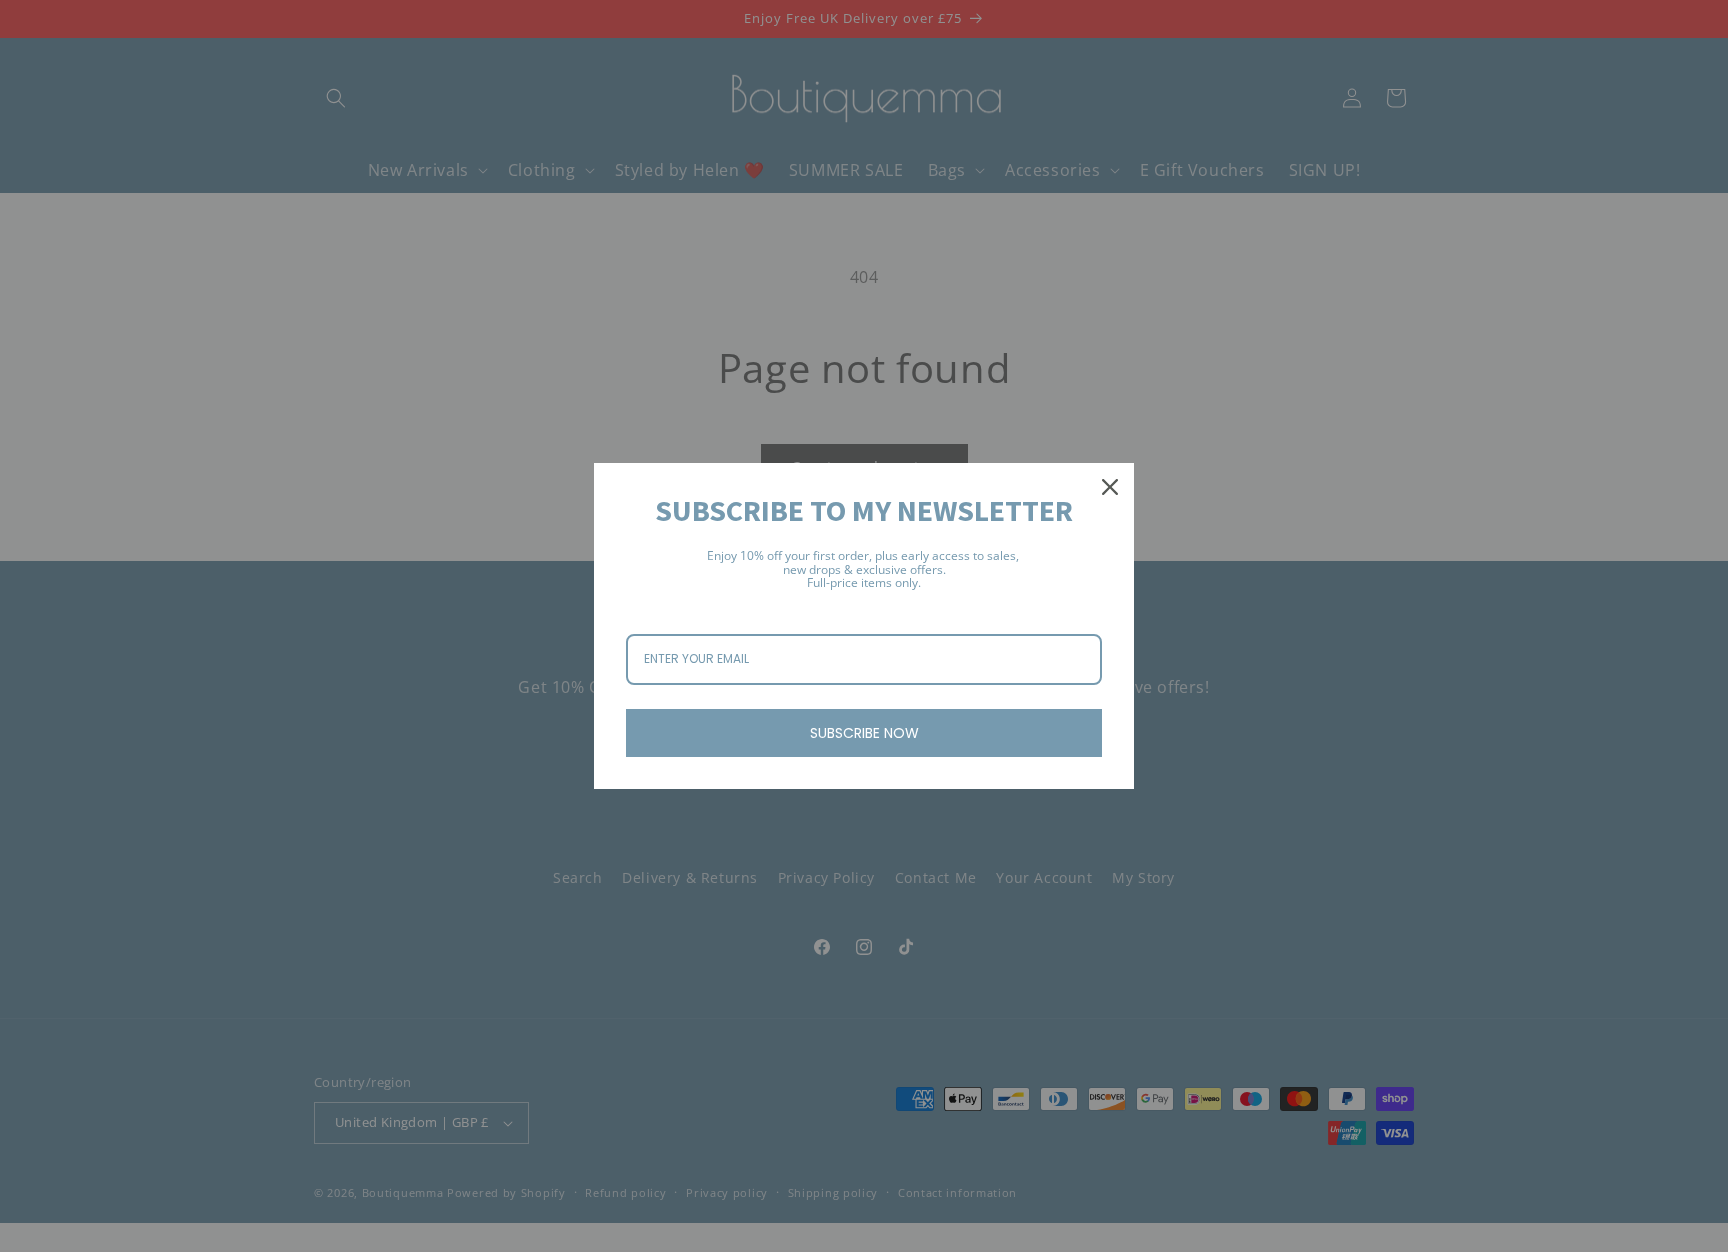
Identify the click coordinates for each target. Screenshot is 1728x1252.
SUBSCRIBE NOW (864, 733)
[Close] (1110, 487)
